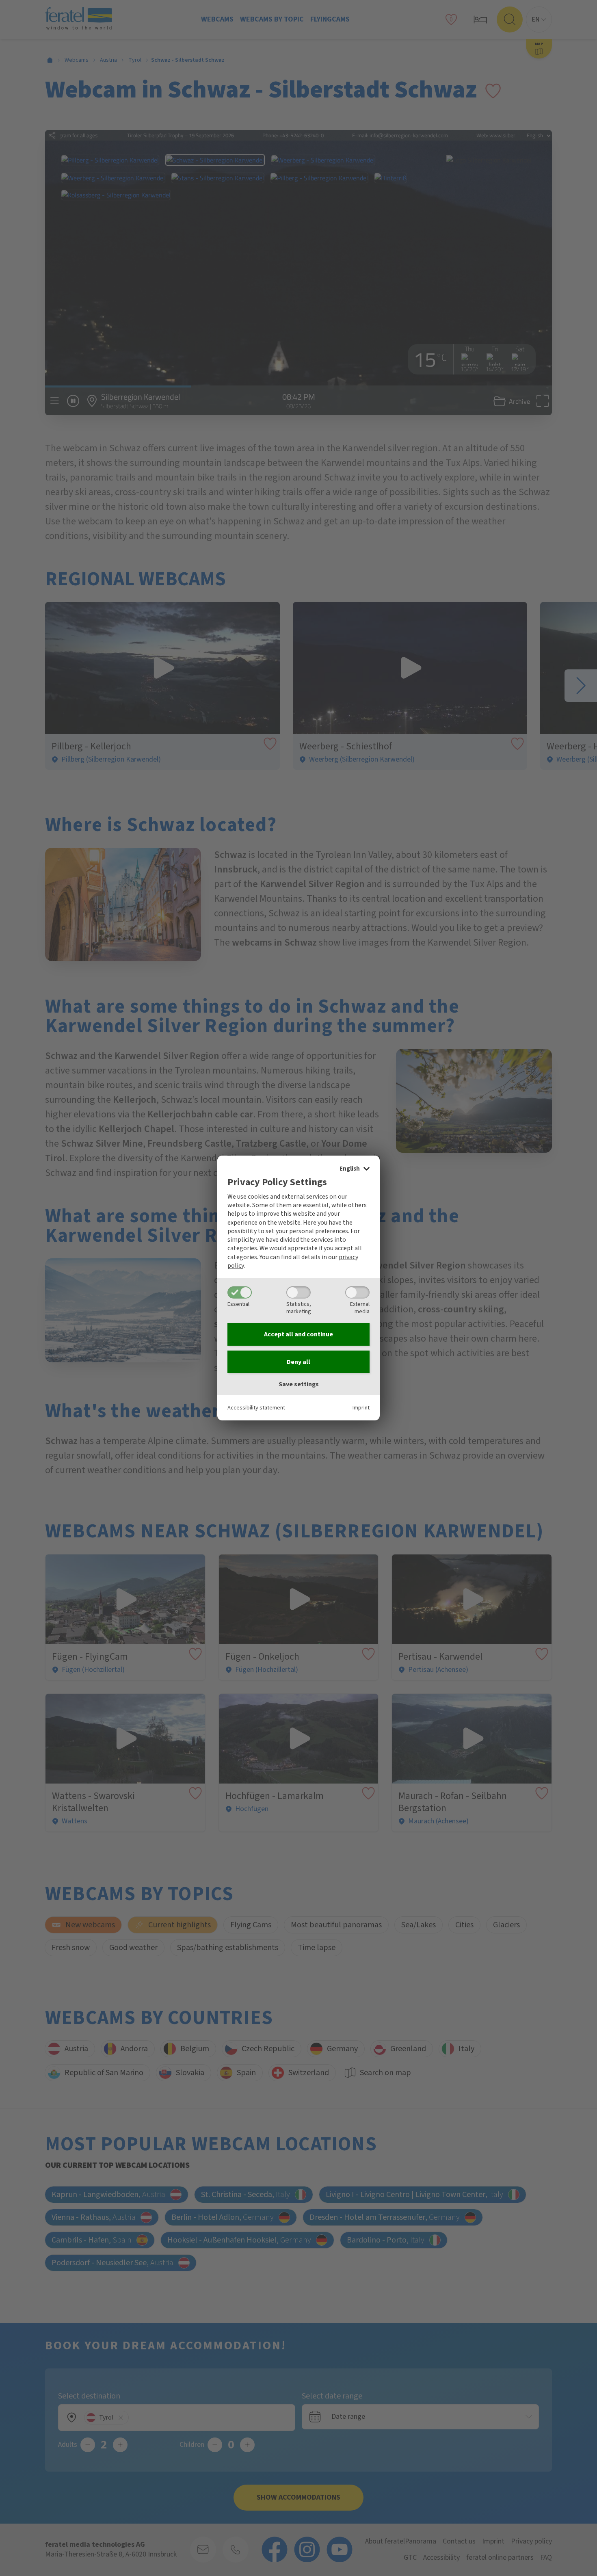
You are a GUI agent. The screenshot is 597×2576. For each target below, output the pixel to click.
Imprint (361, 1408)
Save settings (299, 1384)
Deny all (298, 1362)
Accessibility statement (256, 1408)
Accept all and (298, 1334)
